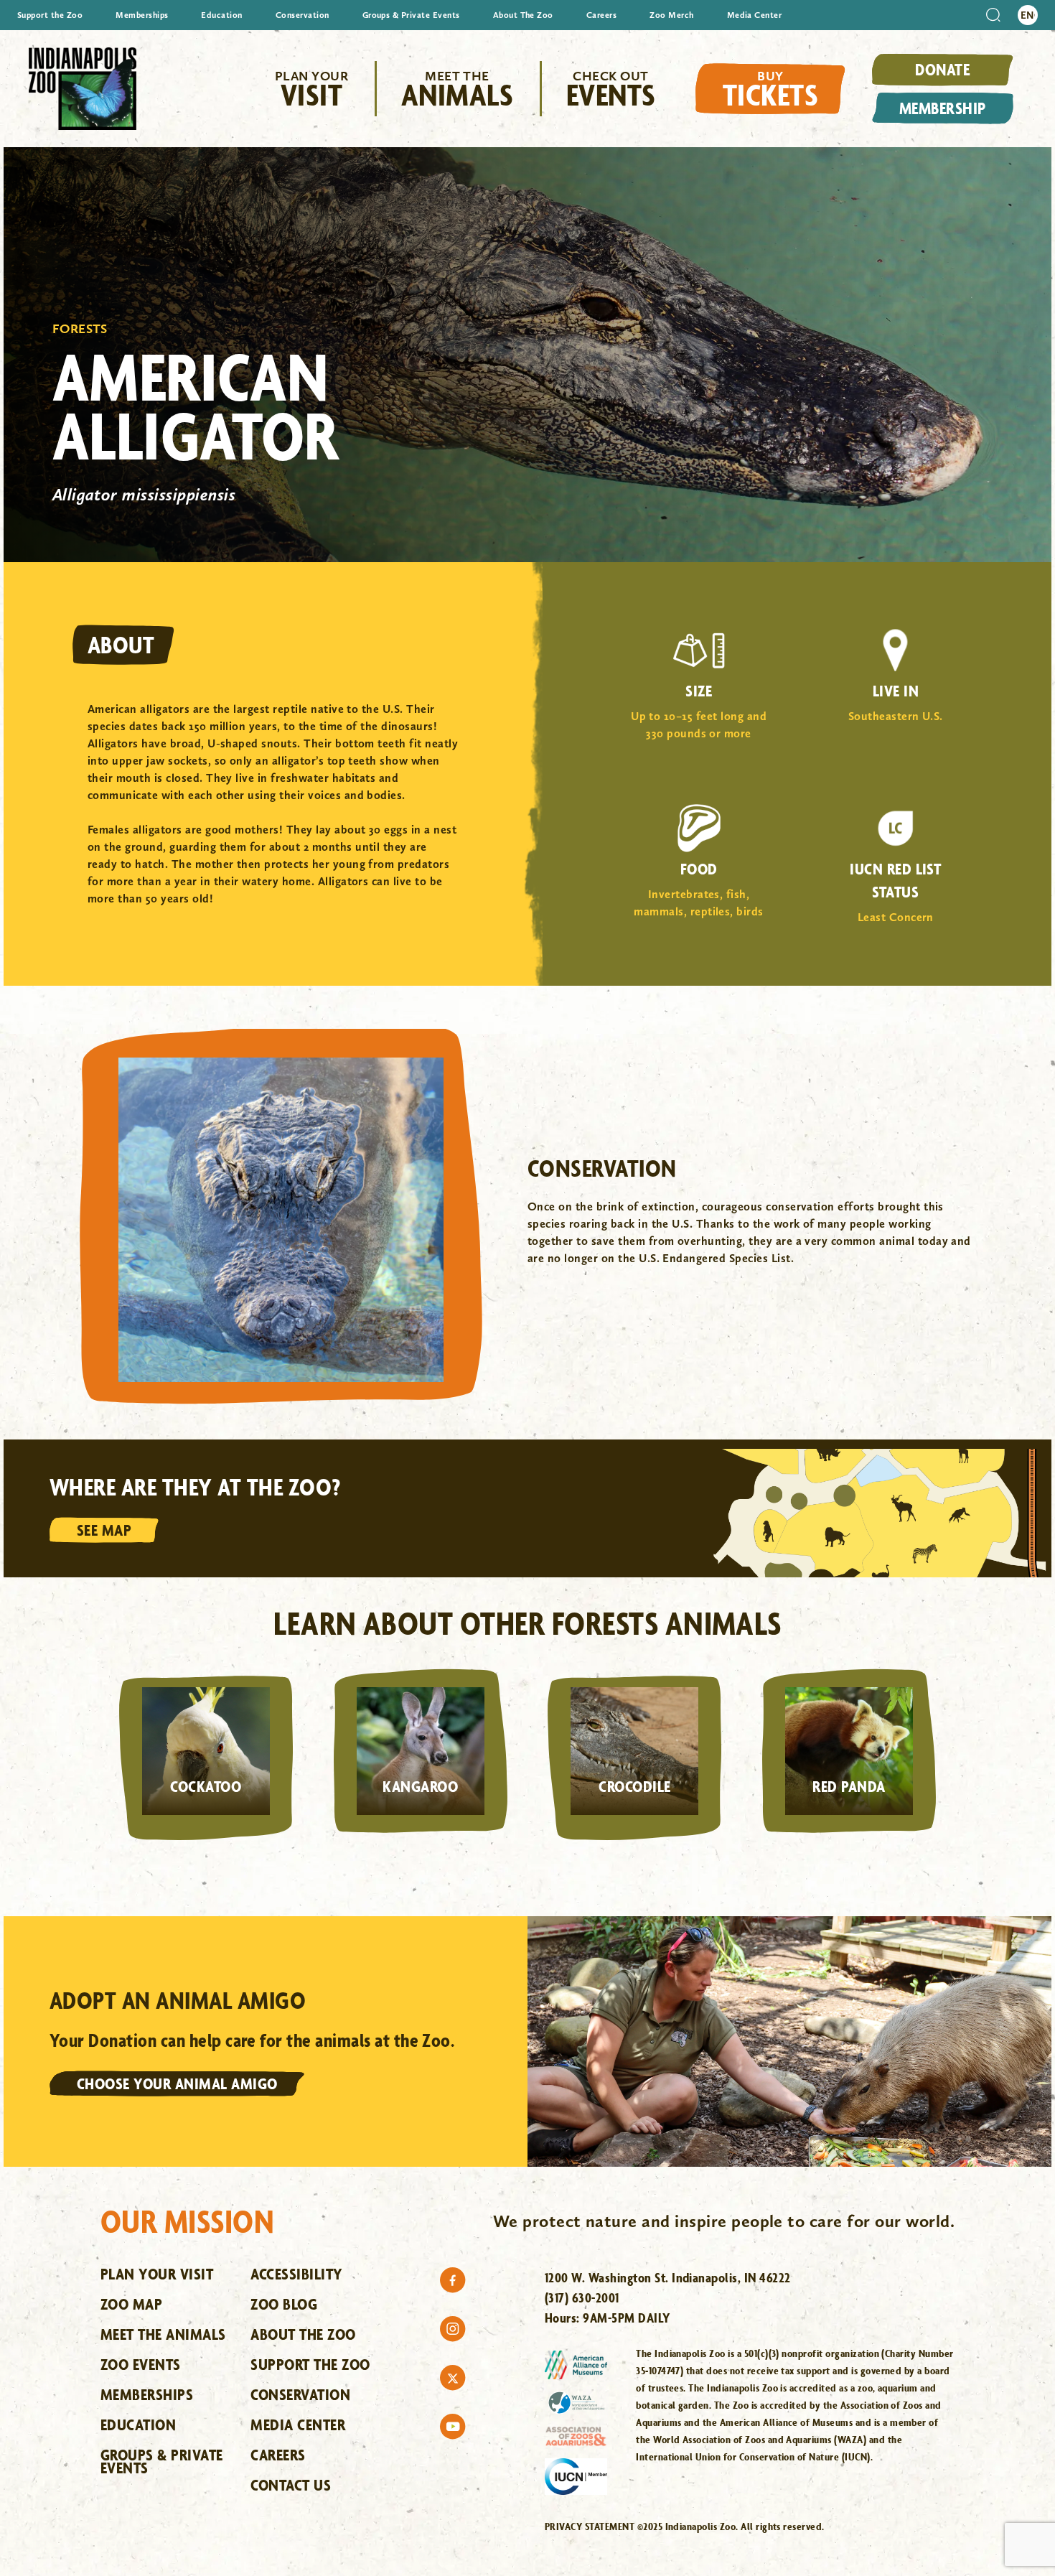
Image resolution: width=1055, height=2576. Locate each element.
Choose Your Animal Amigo (177, 2083)
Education (221, 15)
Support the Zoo (50, 15)
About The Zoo (523, 15)
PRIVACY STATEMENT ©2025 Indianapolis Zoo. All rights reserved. (685, 2526)
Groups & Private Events (411, 15)
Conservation (303, 15)
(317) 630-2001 (582, 2297)
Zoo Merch (671, 15)
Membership (943, 108)
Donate (942, 69)
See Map (104, 1530)
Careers (601, 15)
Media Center (755, 15)
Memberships (142, 15)
